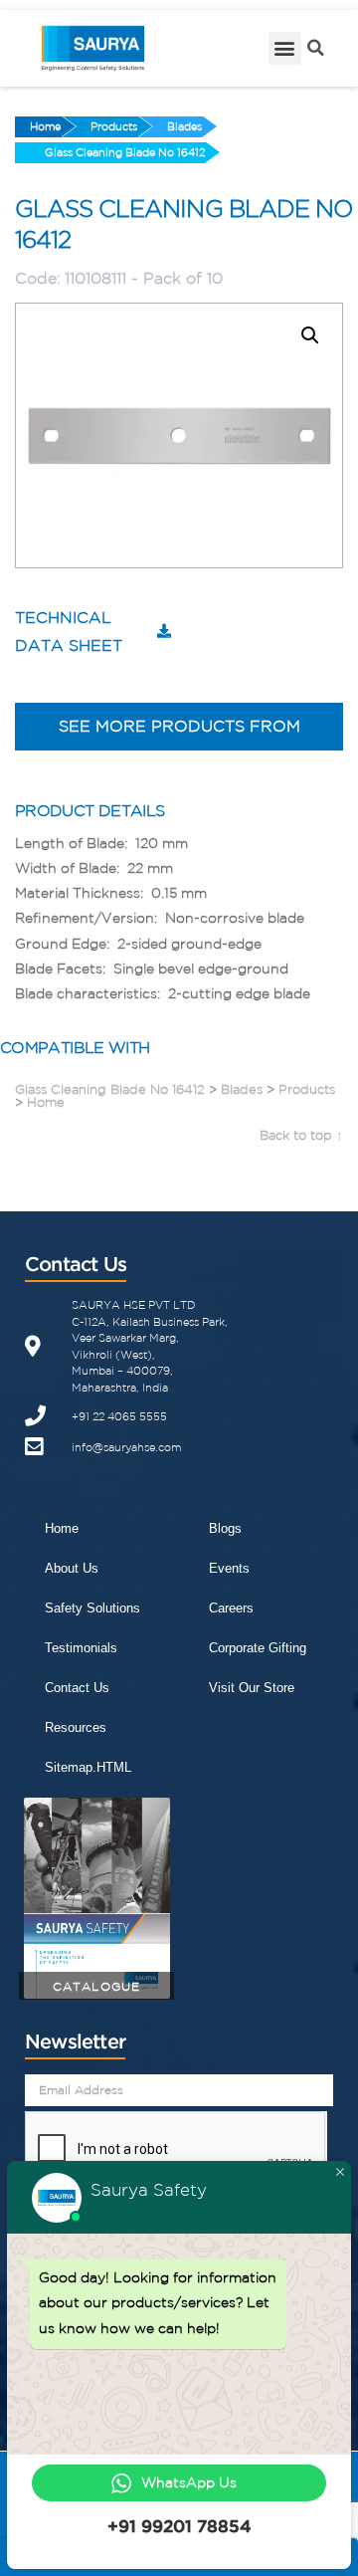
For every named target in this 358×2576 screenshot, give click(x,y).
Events (229, 1568)
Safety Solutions (92, 1608)
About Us (72, 1568)
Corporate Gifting (258, 1648)
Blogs (225, 1528)
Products (114, 126)
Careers (231, 1608)
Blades (184, 126)
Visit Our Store (252, 1688)
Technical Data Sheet (69, 632)
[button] (285, 48)
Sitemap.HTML (88, 1767)
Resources (76, 1727)
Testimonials (81, 1648)
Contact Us (77, 1688)
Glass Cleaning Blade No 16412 (125, 152)
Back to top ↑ (301, 1135)
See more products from (179, 726)
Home (45, 126)
